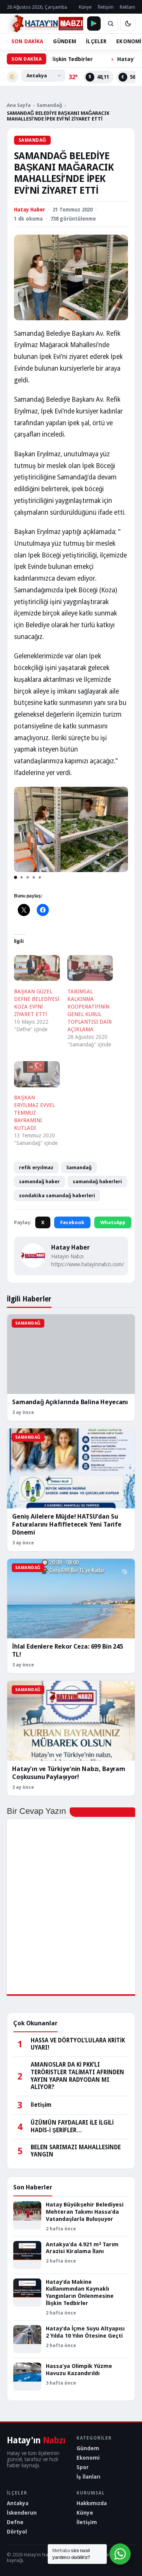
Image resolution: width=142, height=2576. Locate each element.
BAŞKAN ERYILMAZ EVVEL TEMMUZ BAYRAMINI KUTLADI (34, 1113)
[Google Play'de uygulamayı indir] (94, 23)
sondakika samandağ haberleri (57, 1196)
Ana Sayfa (19, 105)
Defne (15, 2522)
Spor (83, 2467)
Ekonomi (88, 2458)
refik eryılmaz (36, 1167)
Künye (85, 7)
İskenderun (22, 2513)
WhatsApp (113, 1222)
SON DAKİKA (27, 41)
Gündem (88, 2448)
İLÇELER (96, 41)
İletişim (106, 7)
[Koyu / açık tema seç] (128, 23)
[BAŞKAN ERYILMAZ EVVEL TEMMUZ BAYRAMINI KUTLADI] (37, 1074)
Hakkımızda (92, 2503)
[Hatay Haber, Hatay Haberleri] (45, 23)
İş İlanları (88, 2477)
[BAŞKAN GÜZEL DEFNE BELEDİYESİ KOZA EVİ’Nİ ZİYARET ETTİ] (37, 968)
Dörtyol (17, 2532)
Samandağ (49, 105)
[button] (16, 877)
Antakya (18, 2503)
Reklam (127, 7)
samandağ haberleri (97, 1182)
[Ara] (111, 23)
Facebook (72, 1222)
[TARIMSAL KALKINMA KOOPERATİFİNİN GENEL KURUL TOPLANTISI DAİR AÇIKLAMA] (90, 968)
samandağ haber (39, 1182)
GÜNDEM (65, 41)
